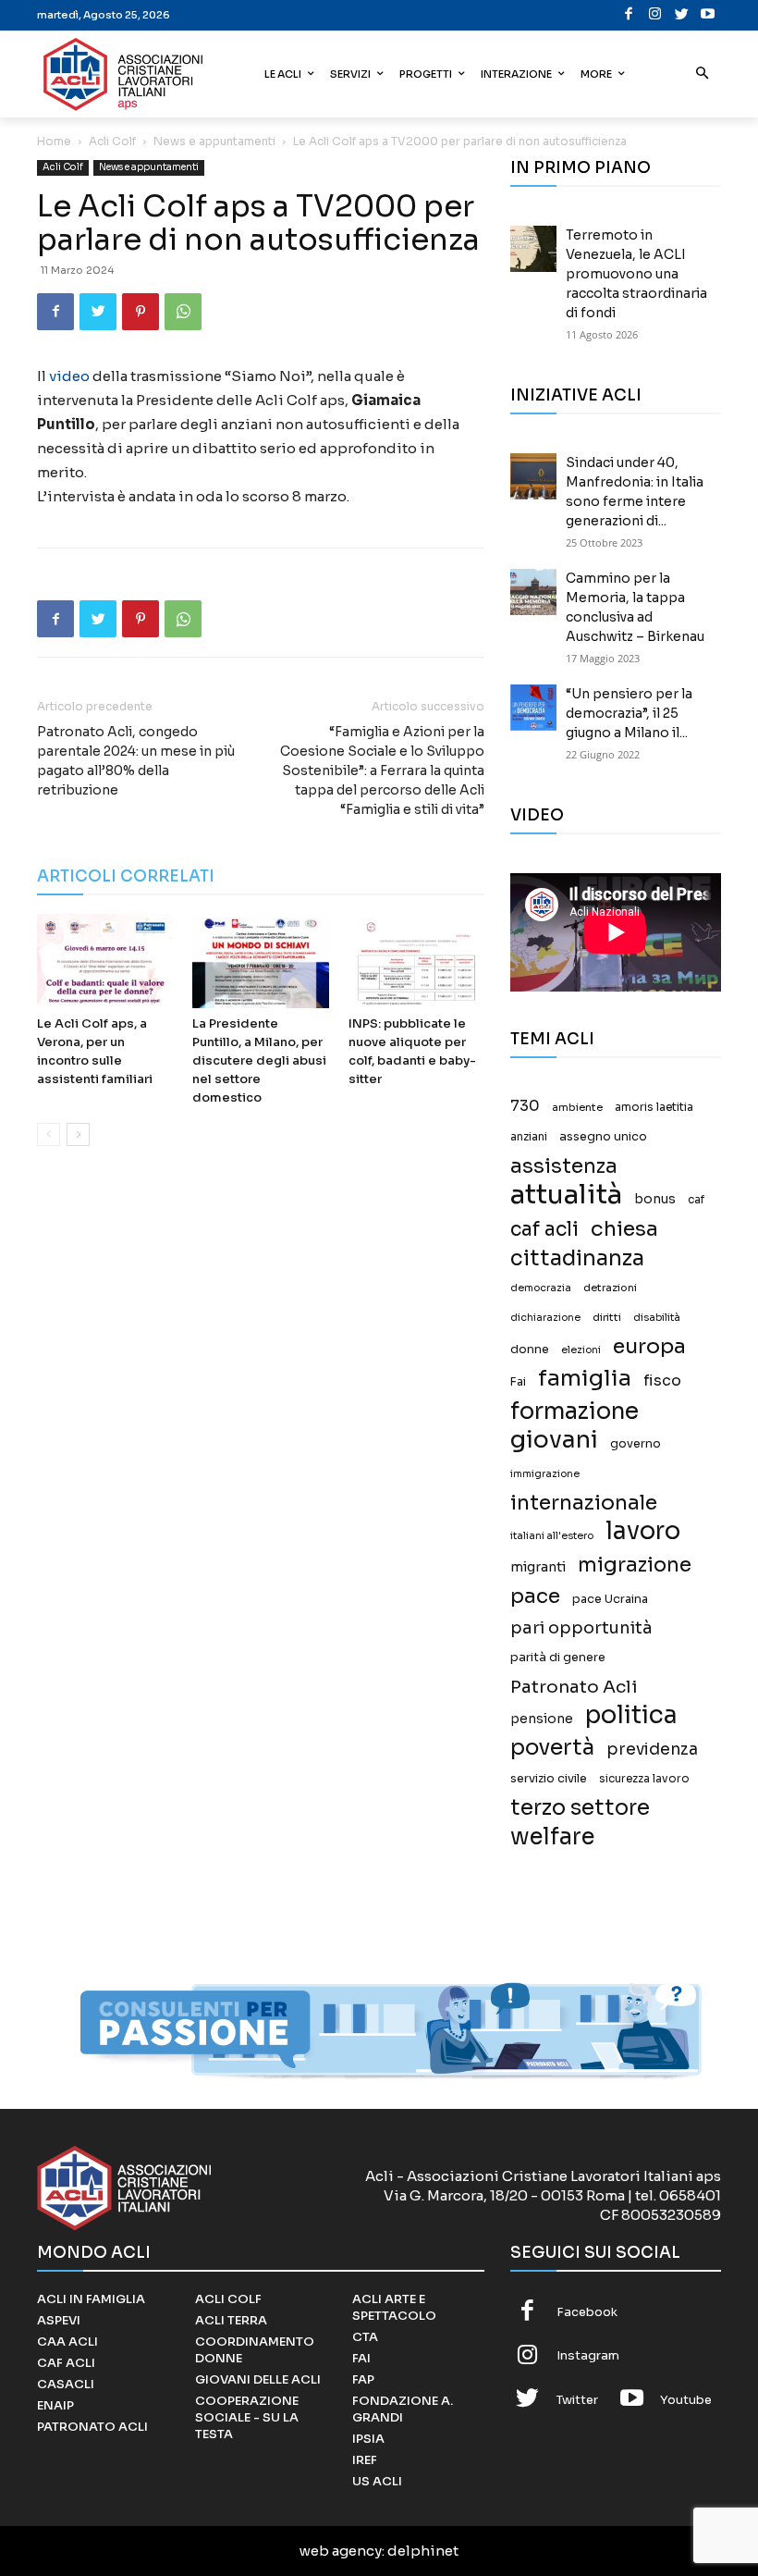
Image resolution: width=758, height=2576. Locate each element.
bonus (655, 1199)
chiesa (624, 1229)
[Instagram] (656, 15)
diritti (607, 1317)
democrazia (541, 1288)
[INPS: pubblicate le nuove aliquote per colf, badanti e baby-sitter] (416, 961)
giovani (554, 1440)
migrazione (635, 1565)
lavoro (643, 1531)
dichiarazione (545, 1318)
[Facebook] (629, 15)
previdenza (652, 1750)
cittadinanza (577, 1258)
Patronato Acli (574, 1687)
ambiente (577, 1107)
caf (696, 1200)
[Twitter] (682, 15)
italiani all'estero (552, 1536)
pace (535, 1596)
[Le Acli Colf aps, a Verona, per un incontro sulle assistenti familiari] (105, 961)
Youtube (686, 2400)
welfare (552, 1836)
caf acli (544, 1230)
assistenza (564, 1166)
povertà (552, 1748)
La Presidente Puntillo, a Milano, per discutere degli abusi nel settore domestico (259, 1060)
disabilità (657, 1317)
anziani (529, 1137)
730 (525, 1106)
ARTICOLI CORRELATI (126, 876)
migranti (538, 1567)
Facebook (587, 2312)
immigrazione (545, 1474)
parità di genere (558, 1658)
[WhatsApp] (183, 312)
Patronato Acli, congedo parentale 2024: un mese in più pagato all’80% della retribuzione (136, 761)
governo (636, 1444)
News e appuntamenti (214, 141)
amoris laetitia (654, 1107)
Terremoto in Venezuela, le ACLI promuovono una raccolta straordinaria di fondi (636, 274)
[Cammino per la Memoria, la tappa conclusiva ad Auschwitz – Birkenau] (533, 592)
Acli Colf (112, 141)
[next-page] (78, 1134)
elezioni (581, 1350)
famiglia (585, 1379)
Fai (518, 1382)
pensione (542, 1719)
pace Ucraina (610, 1599)
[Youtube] (709, 15)
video (69, 376)
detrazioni (610, 1288)
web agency (341, 2551)
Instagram (588, 2355)
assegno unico (603, 1137)
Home (54, 141)
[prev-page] (49, 1134)
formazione (575, 1411)
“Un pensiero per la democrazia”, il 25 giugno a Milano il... (629, 713)
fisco (662, 1380)
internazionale (584, 1503)
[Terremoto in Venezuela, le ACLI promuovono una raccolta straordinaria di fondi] (533, 249)
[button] (703, 74)
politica (631, 1715)
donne (530, 1350)
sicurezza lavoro (644, 1779)
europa (649, 1346)
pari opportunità (581, 1628)
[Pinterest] (141, 312)
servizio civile (549, 1779)
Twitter (577, 2400)
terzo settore (580, 1808)
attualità (566, 1195)
